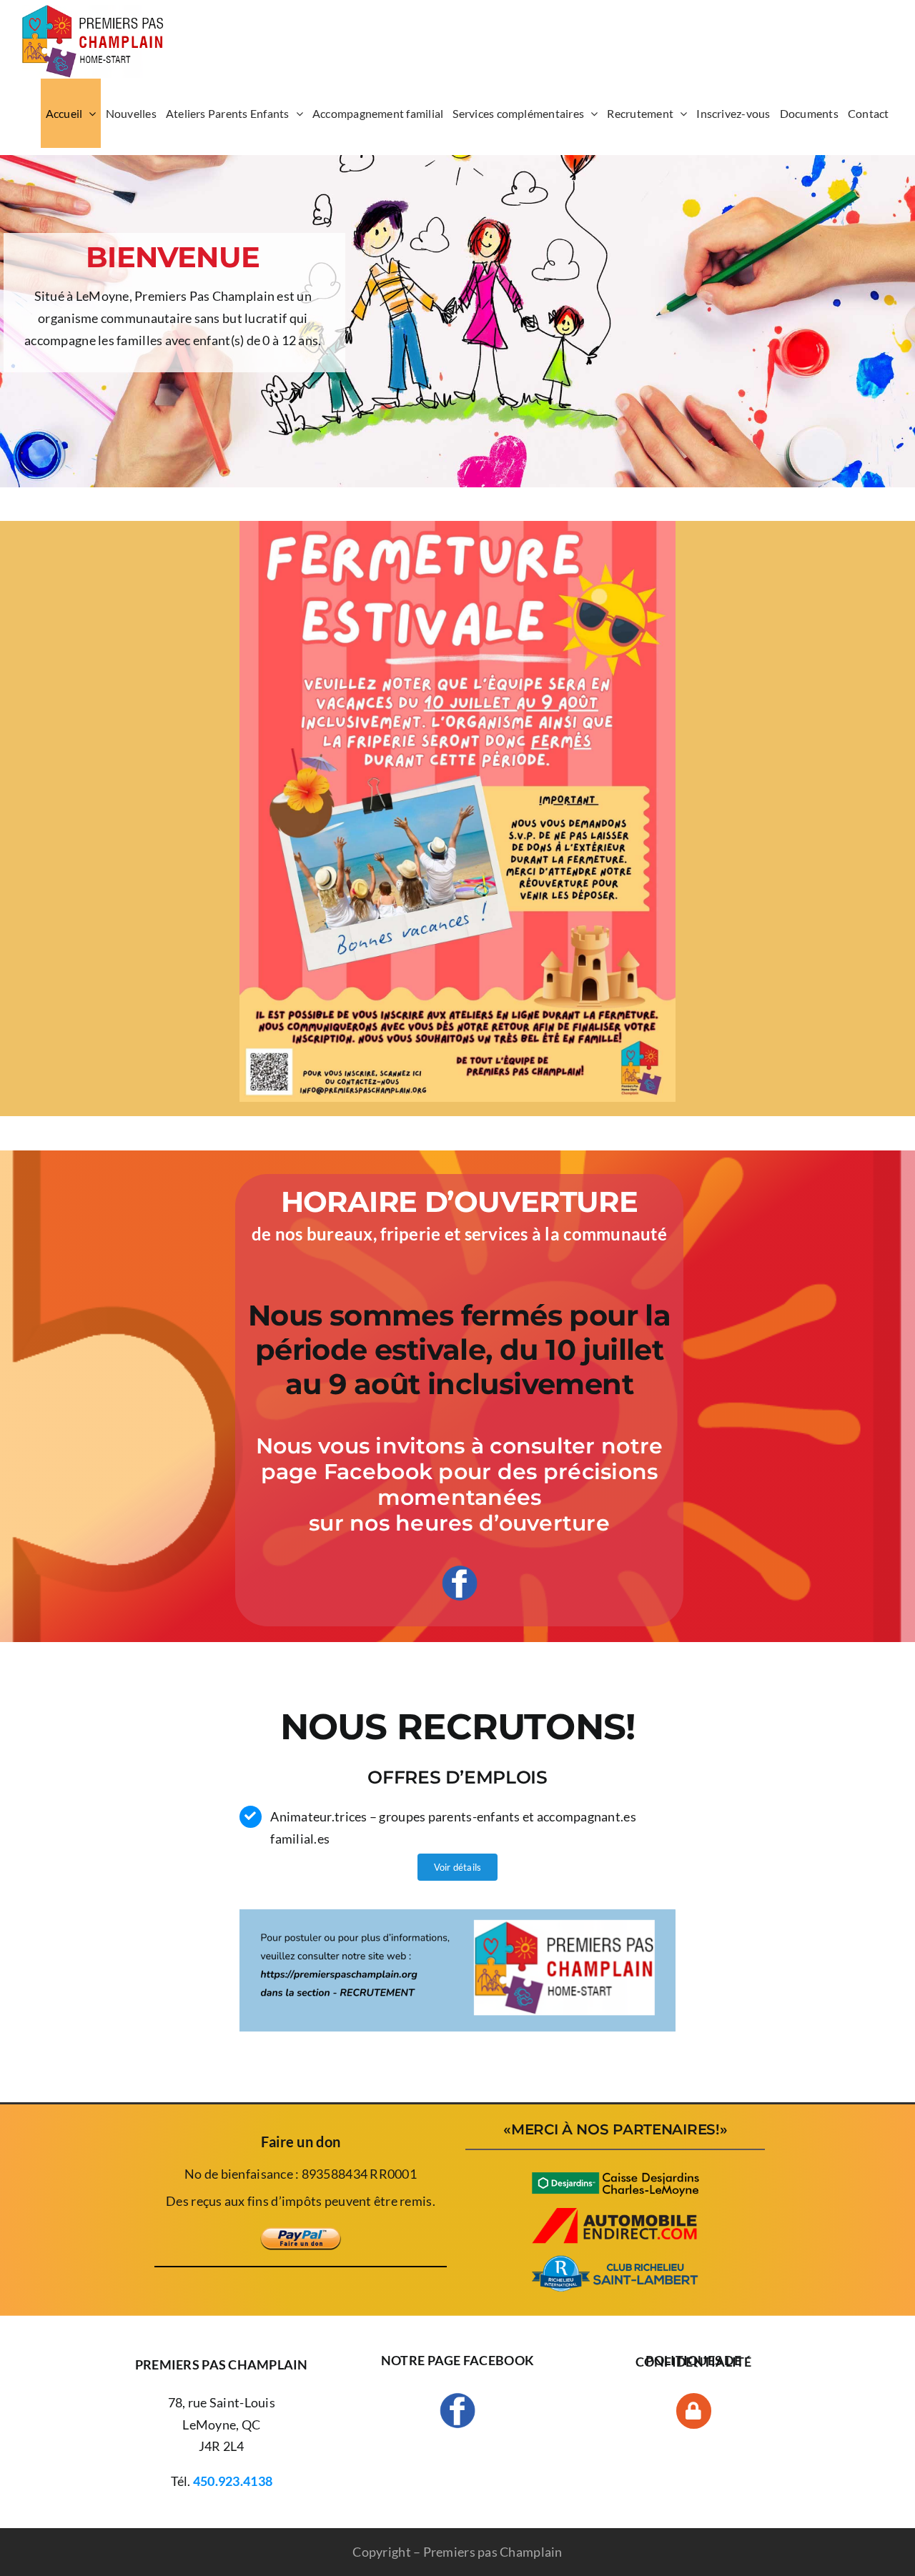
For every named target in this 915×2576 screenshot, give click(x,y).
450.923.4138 (233, 2481)
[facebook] (460, 1571)
